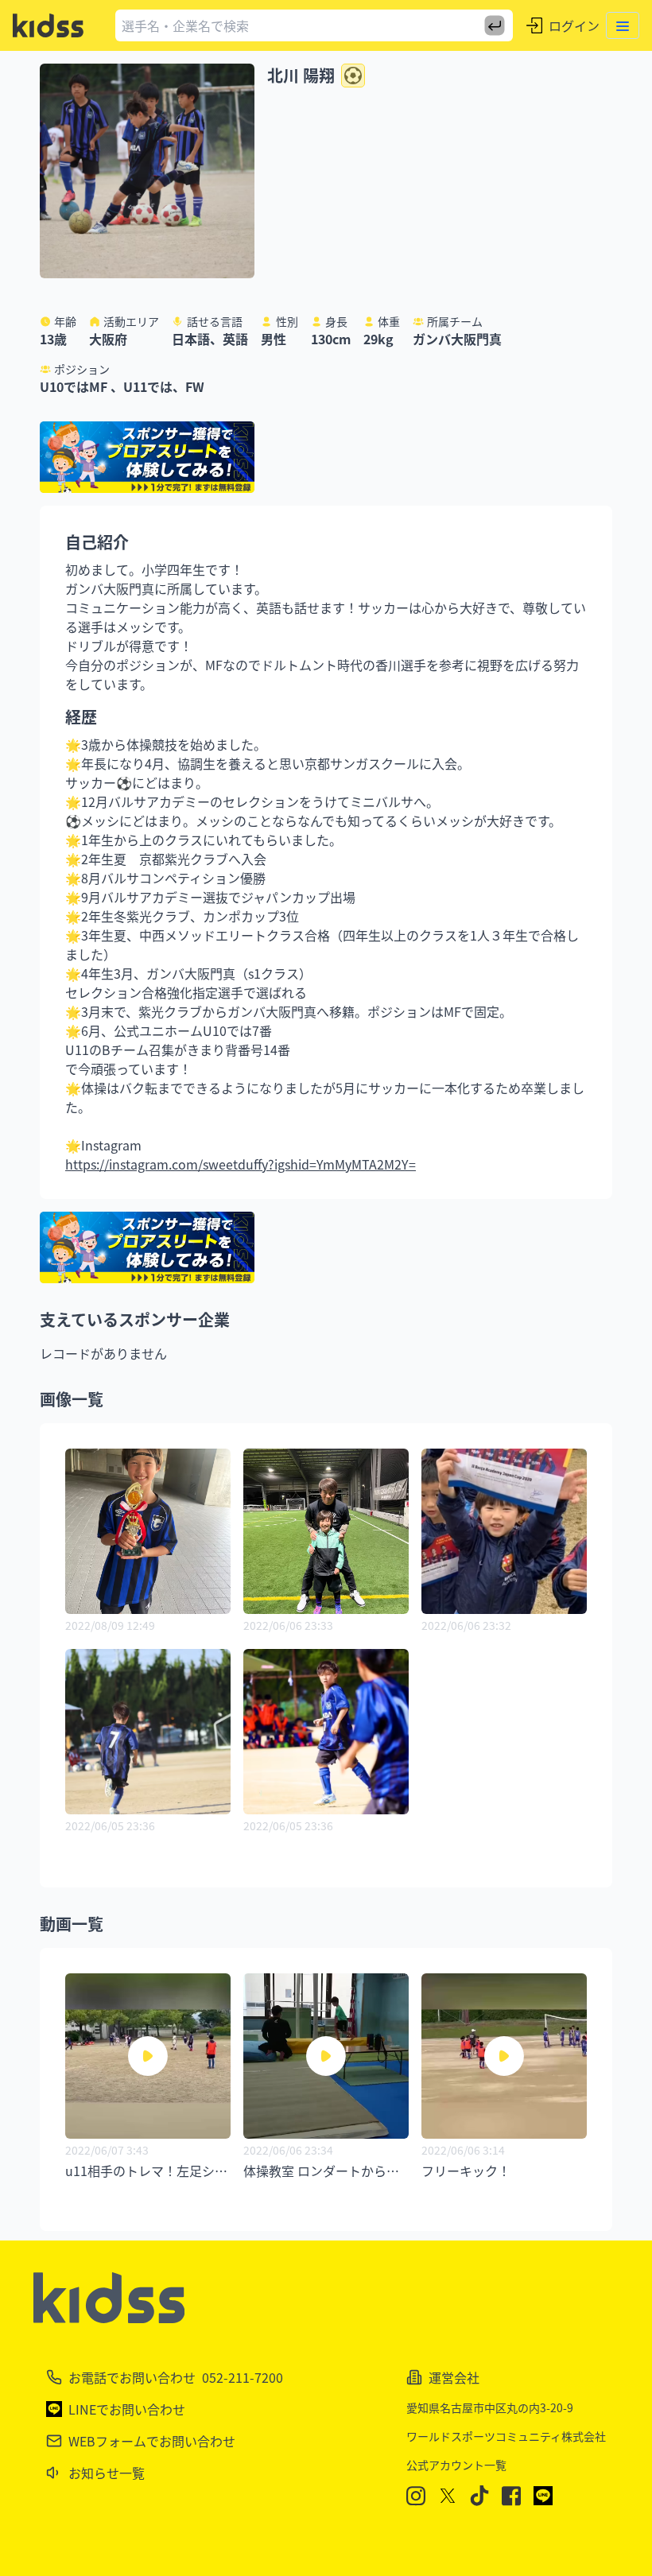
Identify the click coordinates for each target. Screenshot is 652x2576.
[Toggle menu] (623, 25)
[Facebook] (511, 2496)
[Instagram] (416, 2496)
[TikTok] (479, 2496)
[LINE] (543, 2496)
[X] (448, 2496)
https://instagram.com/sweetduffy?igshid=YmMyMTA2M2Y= (241, 1164)
